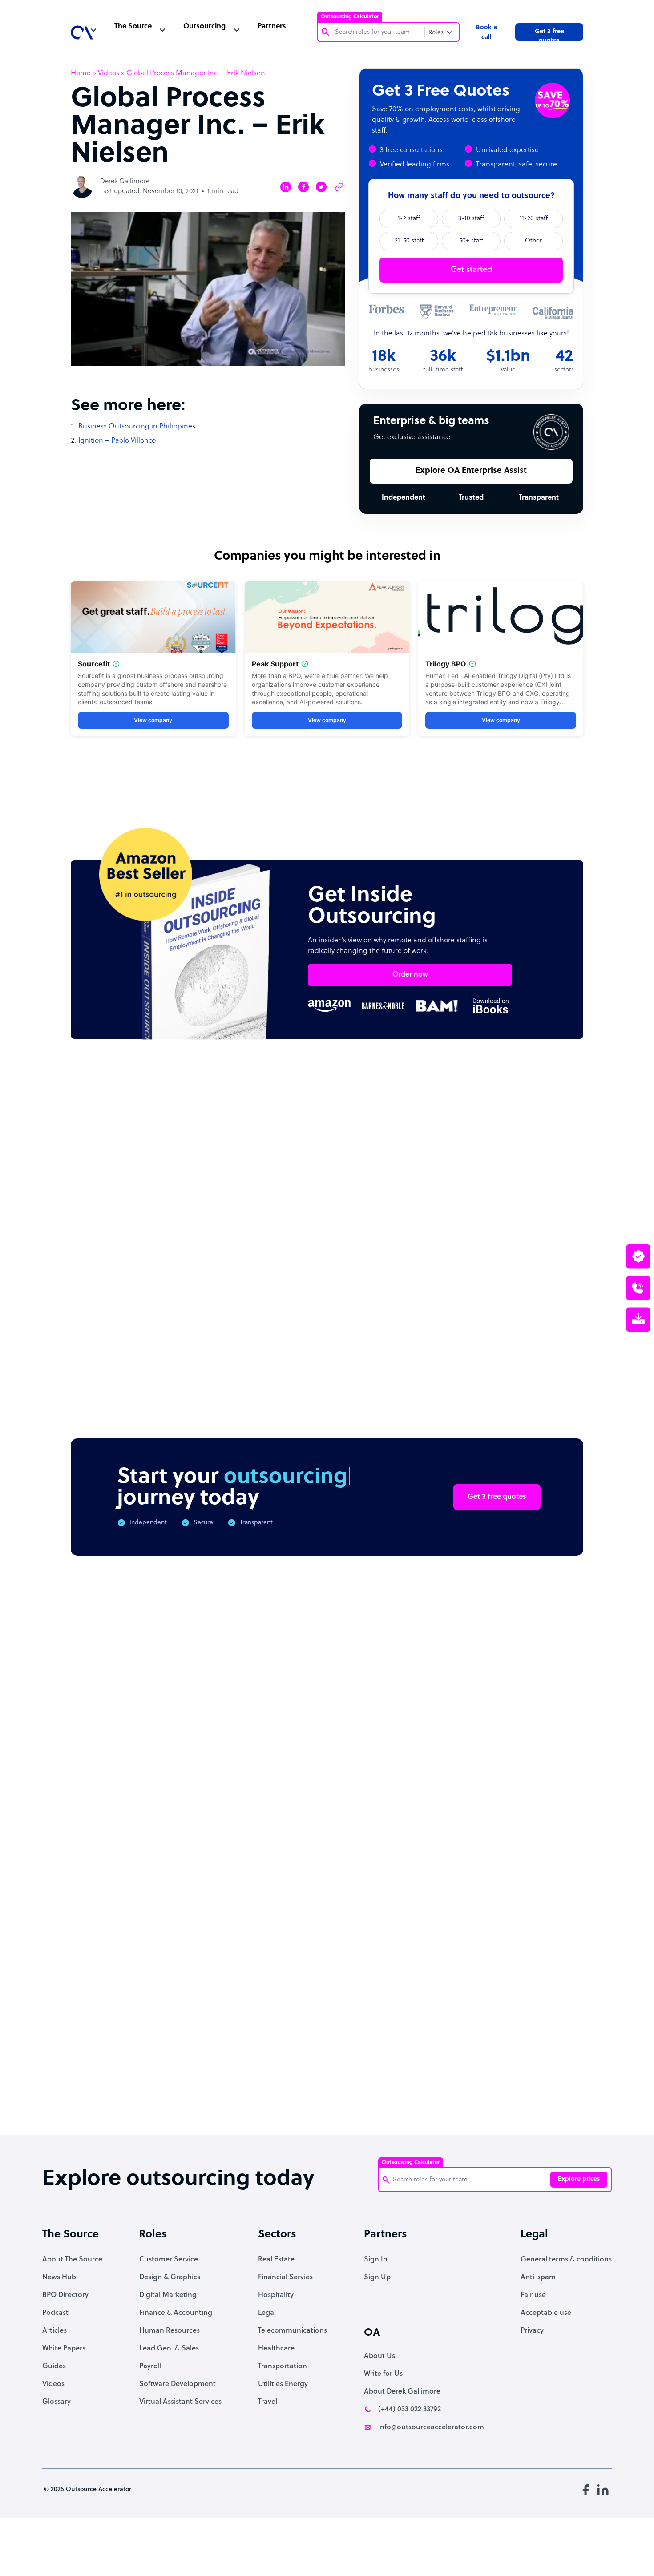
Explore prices (579, 2179)
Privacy (532, 2331)
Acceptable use (546, 2313)
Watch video (505, 1990)
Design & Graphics (170, 2277)
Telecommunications (293, 2331)
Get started (471, 270)
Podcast (55, 2313)
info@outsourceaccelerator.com (431, 2427)
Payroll (150, 2366)
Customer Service (169, 2260)
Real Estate (276, 2260)
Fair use (533, 2295)
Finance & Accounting (176, 2313)
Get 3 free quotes (549, 35)
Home (81, 73)
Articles (54, 2331)
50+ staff (471, 241)
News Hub (59, 2277)
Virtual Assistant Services (180, 2402)
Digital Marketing (168, 2295)
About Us (379, 2356)
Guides (54, 2366)
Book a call (486, 33)
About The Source (72, 2260)
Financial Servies (285, 2277)
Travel (268, 2402)
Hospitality (276, 2295)
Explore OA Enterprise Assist (471, 471)
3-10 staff (471, 219)
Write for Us (383, 2374)
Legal (267, 2313)
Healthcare (276, 2349)
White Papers (64, 2349)
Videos (109, 73)
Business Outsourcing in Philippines (137, 427)
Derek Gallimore (125, 182)
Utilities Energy (283, 2384)
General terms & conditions (566, 2260)
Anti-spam (538, 2277)
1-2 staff (409, 219)
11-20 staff (534, 219)
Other (533, 241)
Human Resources (170, 2331)
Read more (385, 1298)
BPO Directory (65, 2295)
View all (553, 1133)
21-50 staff (409, 241)
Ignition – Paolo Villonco (117, 441)
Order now (410, 975)
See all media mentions (526, 2029)
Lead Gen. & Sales (169, 2349)
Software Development (178, 2384)
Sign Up (377, 2277)
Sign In (376, 2260)
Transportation (283, 2366)
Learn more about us (416, 1990)
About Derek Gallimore (402, 2392)
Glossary (57, 2402)
